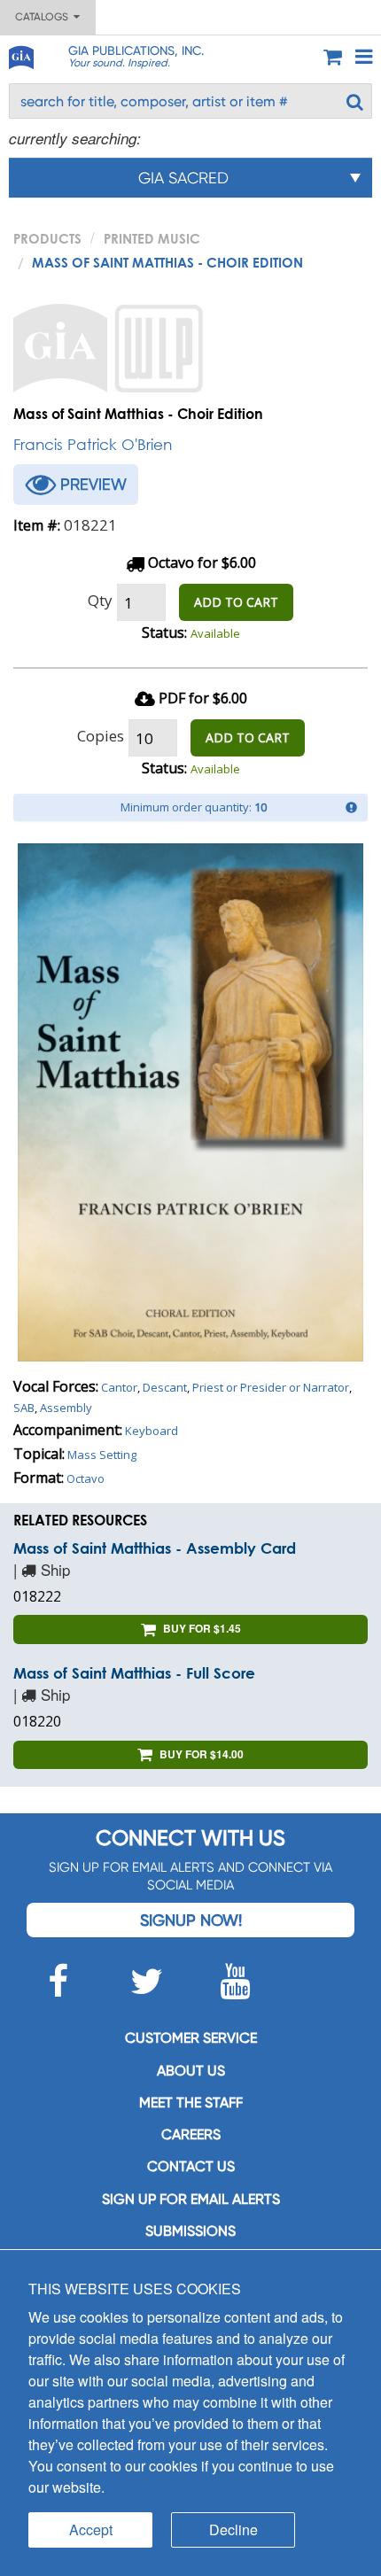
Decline (233, 2529)
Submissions (190, 2231)
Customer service (191, 2038)
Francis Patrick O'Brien (93, 444)
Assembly (66, 1408)
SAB (24, 1408)
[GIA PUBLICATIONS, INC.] (20, 54)
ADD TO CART (236, 602)
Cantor (119, 1387)
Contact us (191, 2166)
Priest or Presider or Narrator (271, 1387)
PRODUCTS (47, 238)
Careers (191, 2134)
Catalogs (44, 17)
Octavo (86, 1478)
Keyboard (152, 1431)
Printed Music (152, 238)
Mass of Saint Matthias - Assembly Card (155, 1548)
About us (191, 2071)
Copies (101, 736)
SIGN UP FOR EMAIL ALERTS (191, 2199)
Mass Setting (102, 1455)
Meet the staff (191, 2103)
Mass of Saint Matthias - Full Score (134, 1673)
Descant (165, 1387)
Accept (91, 2529)
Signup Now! (191, 1920)
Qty (100, 600)
